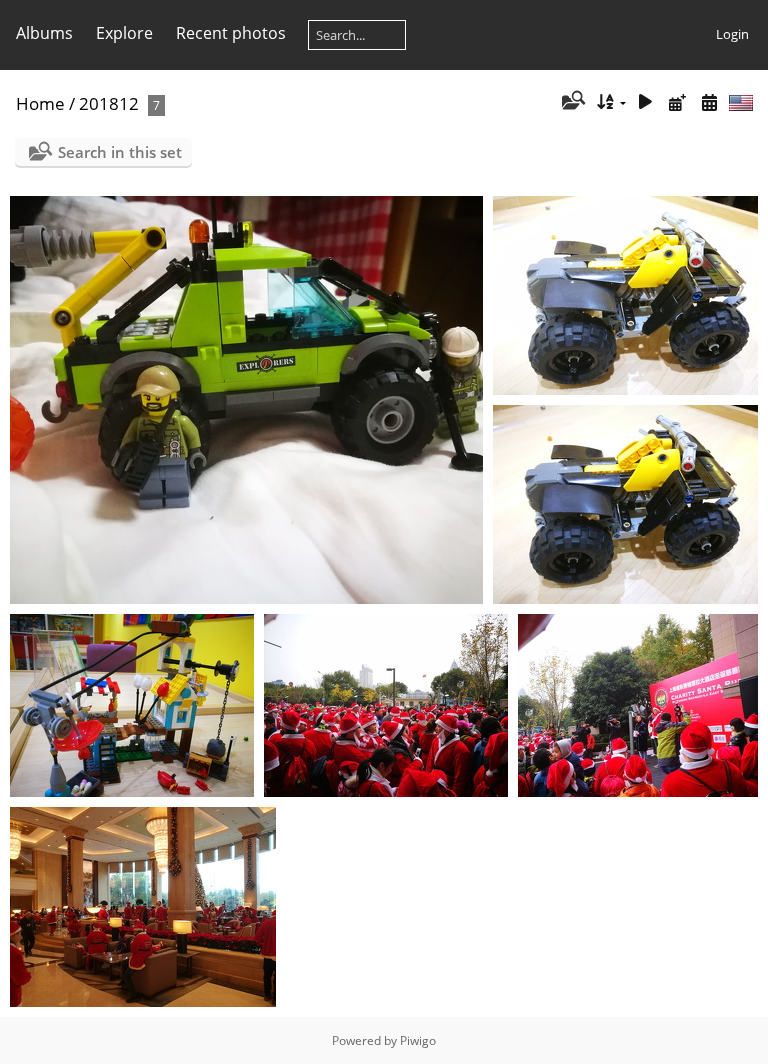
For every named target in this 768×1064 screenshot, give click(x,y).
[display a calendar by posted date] (677, 102)
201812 (109, 103)
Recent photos (231, 33)
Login (732, 34)
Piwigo (418, 1040)
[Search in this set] (571, 102)
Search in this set (120, 152)
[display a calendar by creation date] (709, 102)
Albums (44, 33)
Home (40, 103)
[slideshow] (646, 102)
